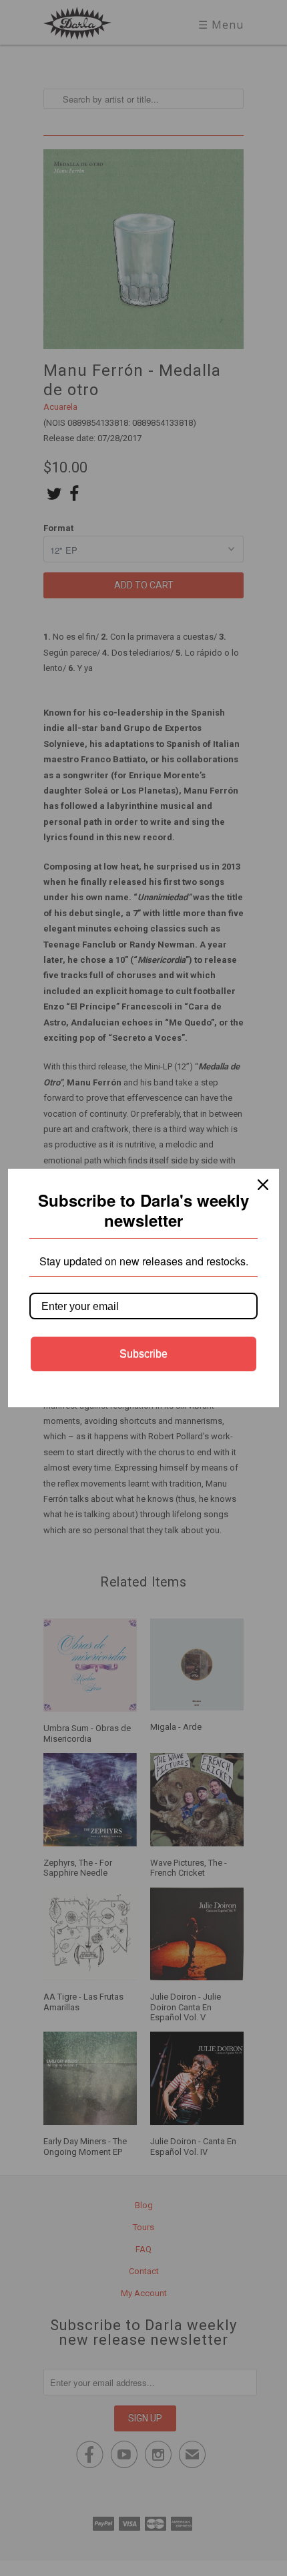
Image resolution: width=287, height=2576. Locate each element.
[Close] (263, 1185)
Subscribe (143, 1354)
